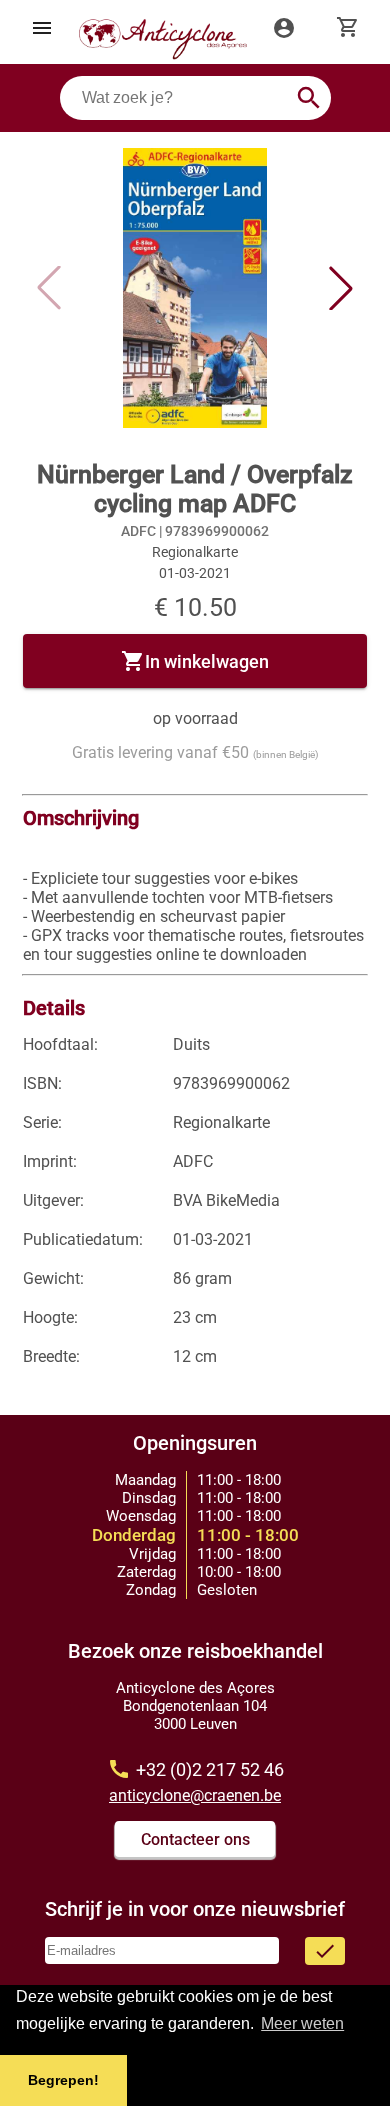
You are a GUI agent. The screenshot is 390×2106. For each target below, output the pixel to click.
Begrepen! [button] (63, 2080)
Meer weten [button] (302, 2023)
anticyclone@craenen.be (195, 1795)
